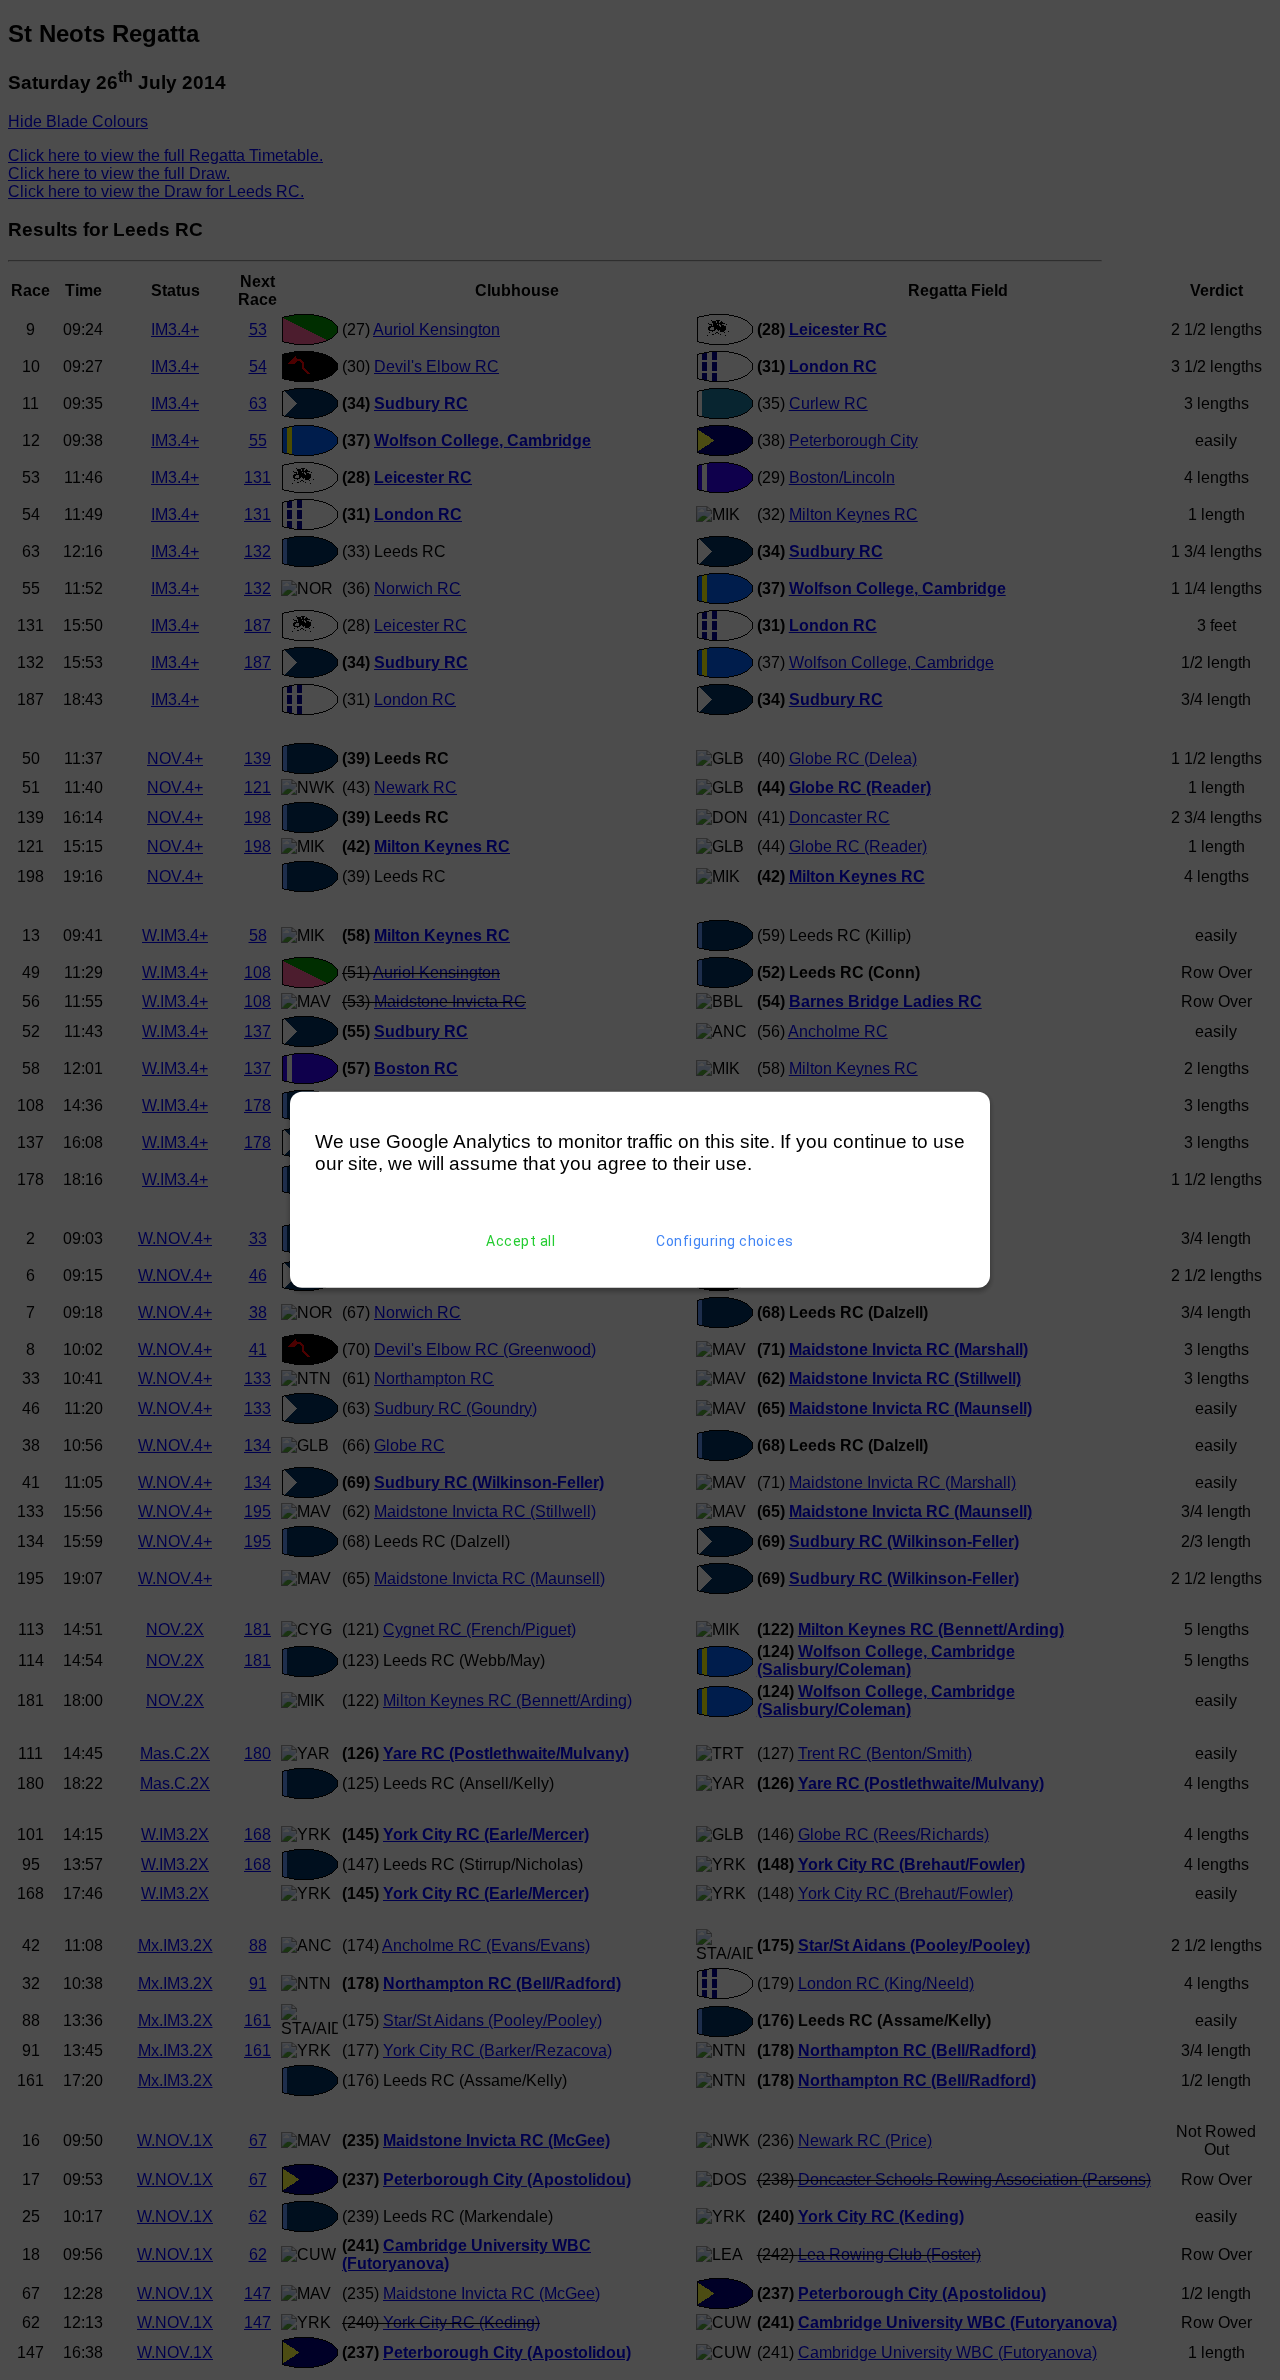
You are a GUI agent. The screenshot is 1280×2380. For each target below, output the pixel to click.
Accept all (520, 1241)
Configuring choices (725, 1241)
